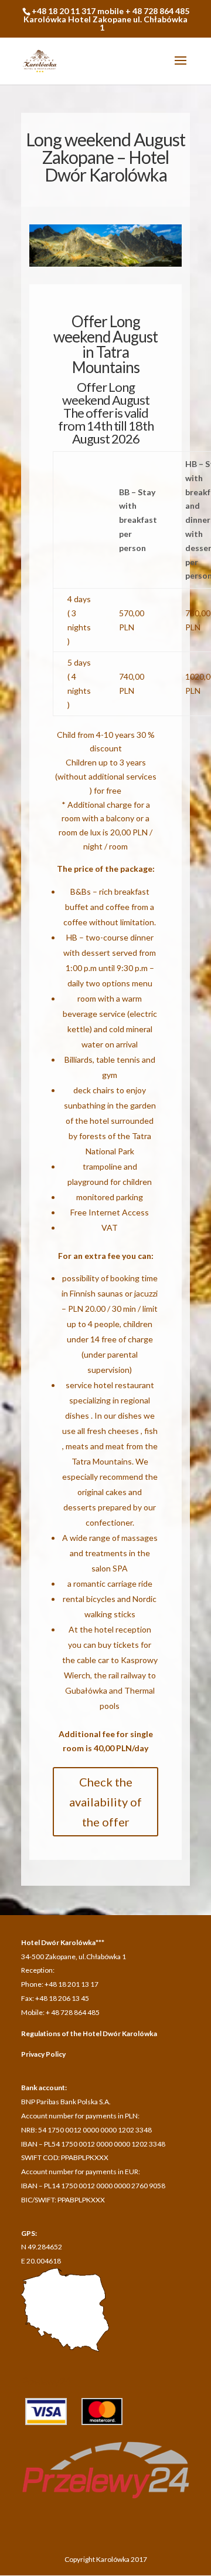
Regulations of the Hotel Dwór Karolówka (89, 2033)
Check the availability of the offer (105, 1802)
